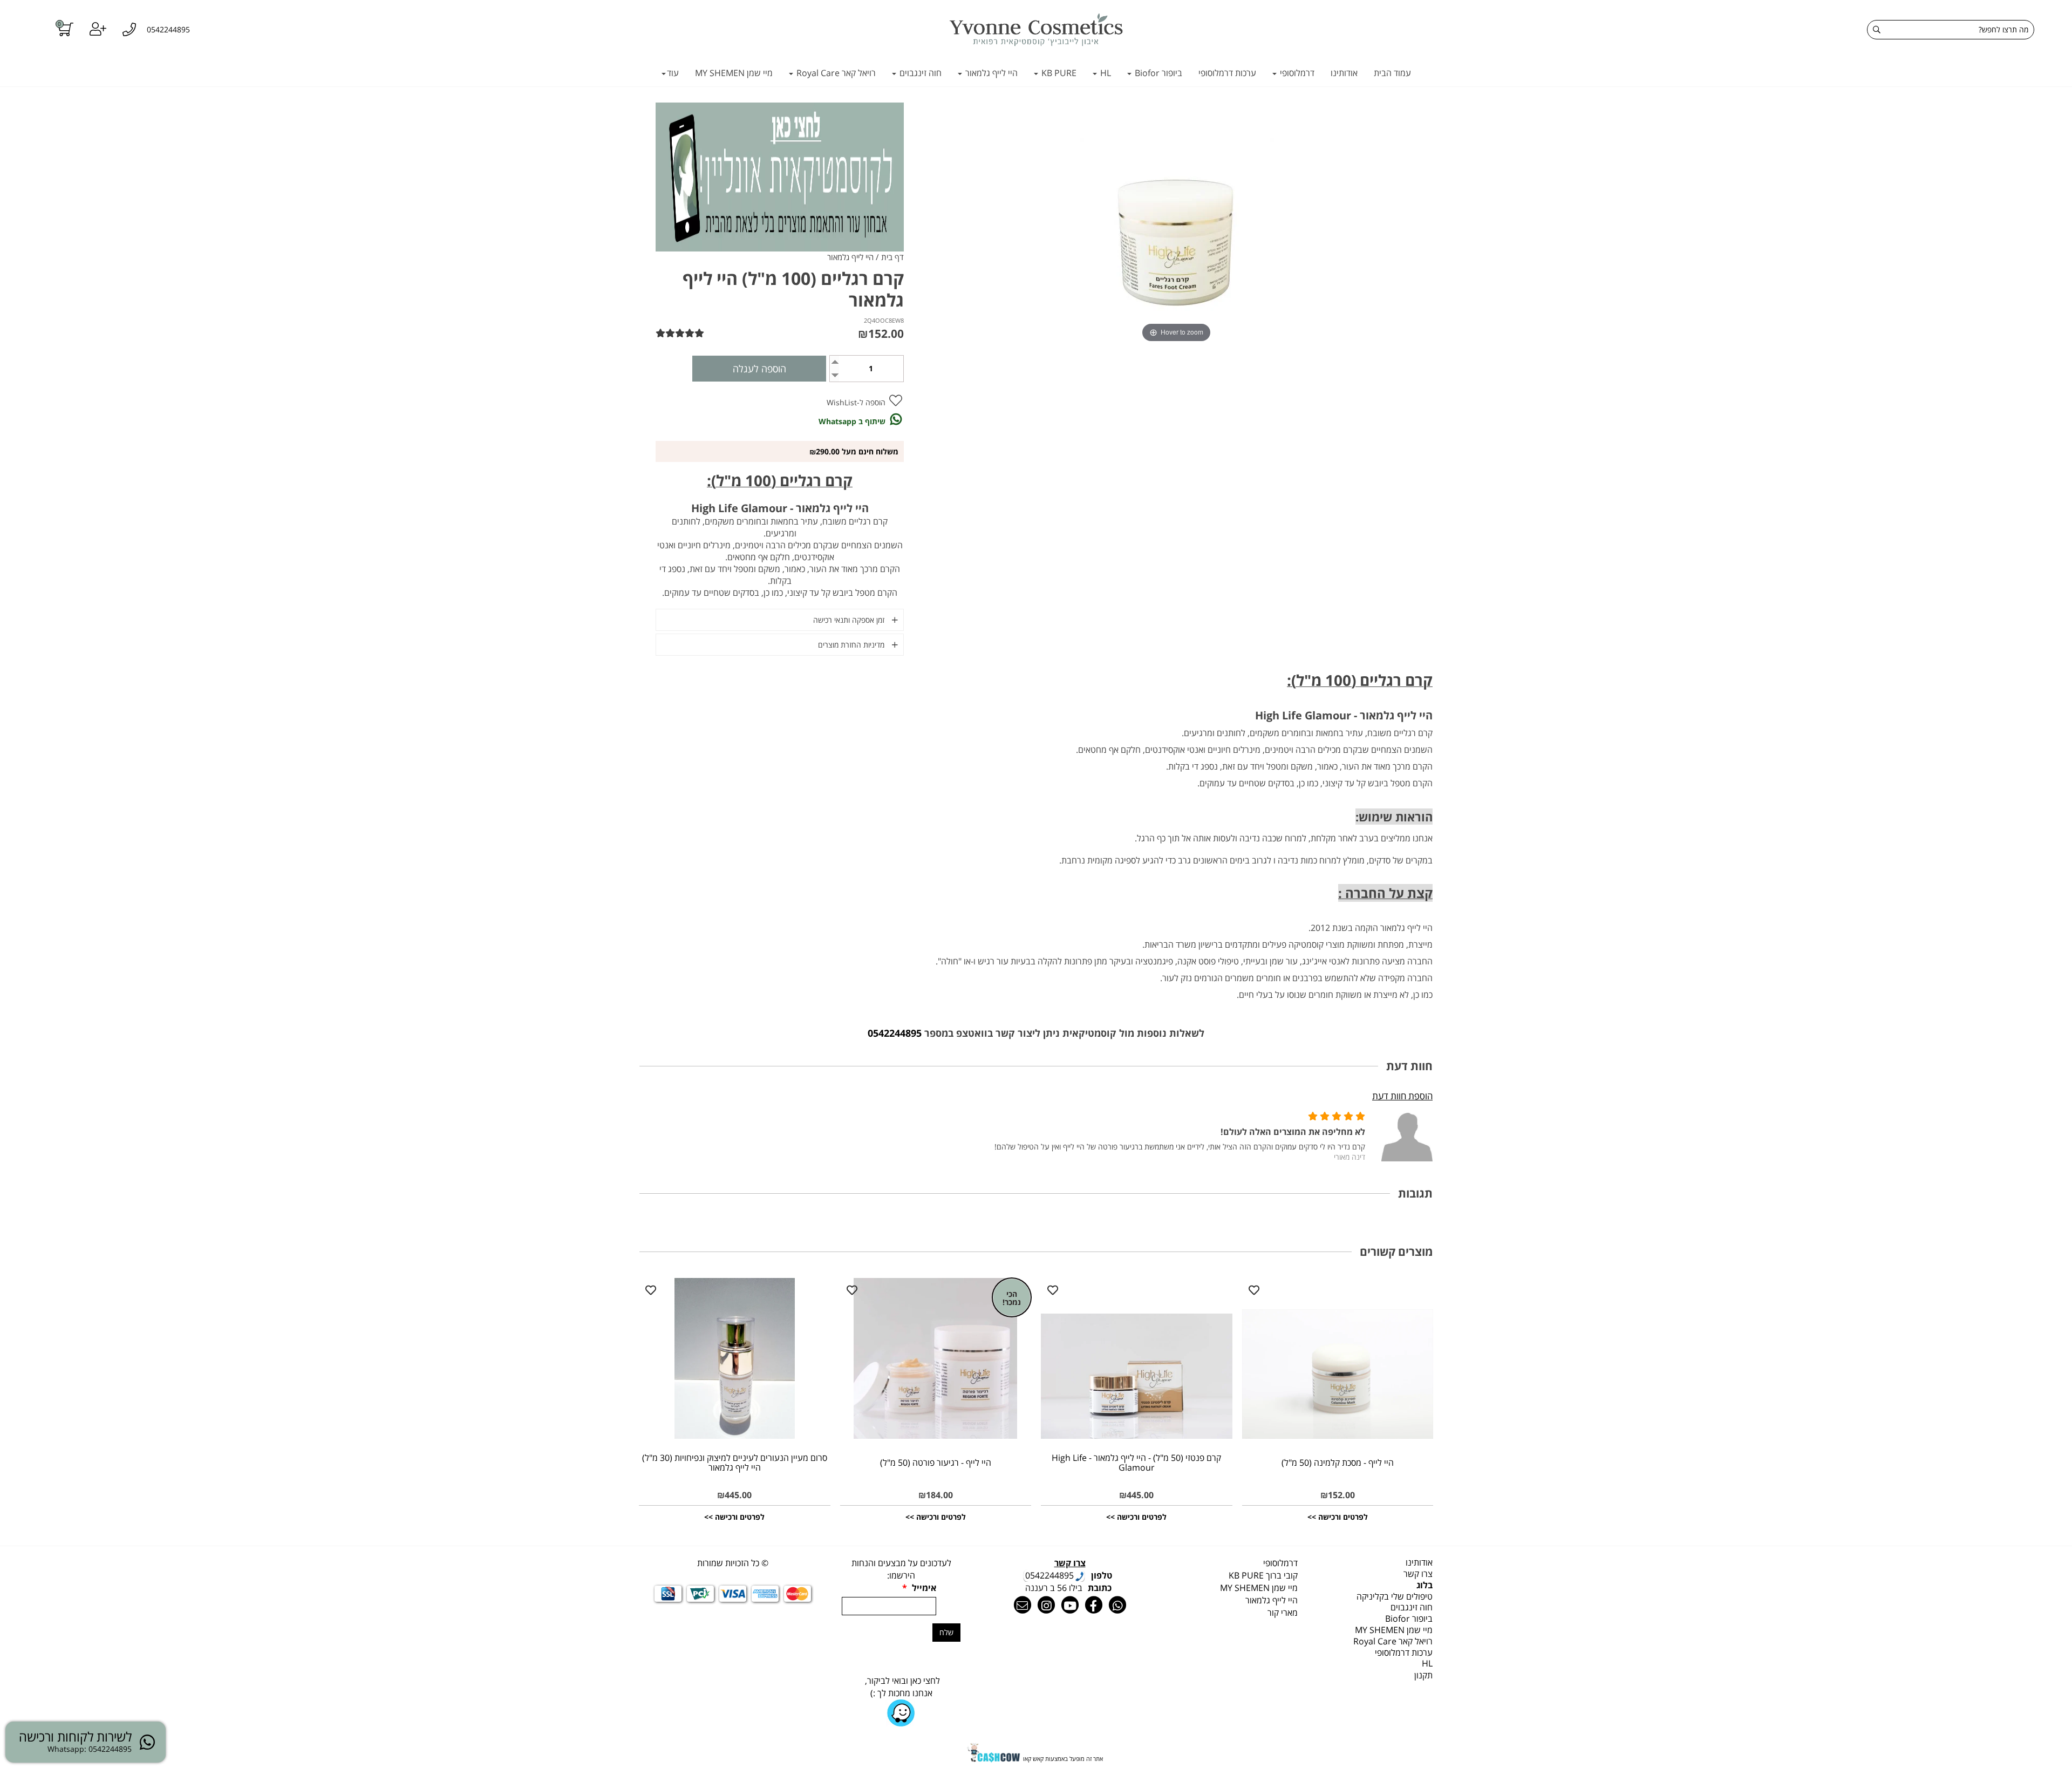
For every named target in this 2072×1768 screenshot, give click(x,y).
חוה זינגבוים (919, 73)
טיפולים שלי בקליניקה (1395, 1596)
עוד (673, 73)
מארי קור (1283, 1613)
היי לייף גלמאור (990, 73)
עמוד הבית (1392, 73)
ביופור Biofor (1157, 73)
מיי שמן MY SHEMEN (734, 73)
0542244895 (895, 1033)
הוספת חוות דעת (1402, 1096)
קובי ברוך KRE (1263, 1575)
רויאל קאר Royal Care (835, 73)
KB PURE (1058, 73)
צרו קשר (1418, 1574)
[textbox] (1238, 1563)
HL (1105, 73)
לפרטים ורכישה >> (1338, 1517)
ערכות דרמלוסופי (1227, 73)
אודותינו (1344, 73)
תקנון (1423, 1675)
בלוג (1424, 1585)
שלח (946, 1632)
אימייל (919, 1588)
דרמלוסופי (1296, 73)
